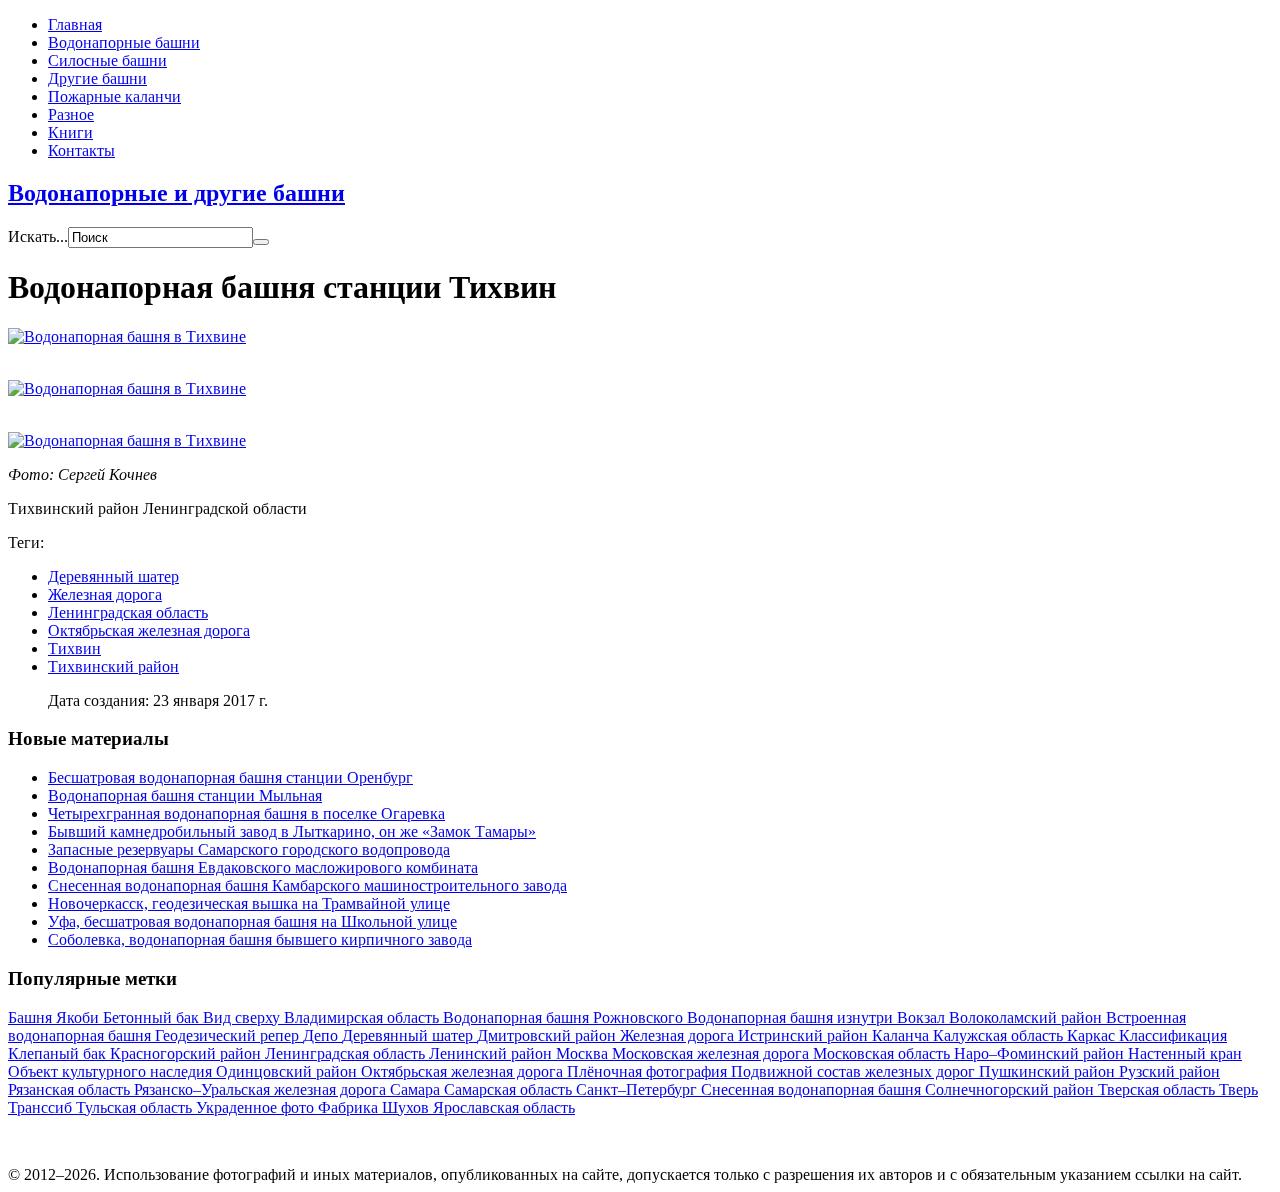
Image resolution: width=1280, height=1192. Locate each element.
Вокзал (923, 1017)
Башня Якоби (55, 1017)
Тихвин (74, 648)
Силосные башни (107, 60)
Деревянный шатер (113, 576)
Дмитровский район (548, 1035)
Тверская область (1158, 1089)
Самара (417, 1089)
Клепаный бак (59, 1053)
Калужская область (1000, 1035)
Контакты (81, 150)
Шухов (407, 1107)
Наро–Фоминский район (1041, 1053)
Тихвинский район (113, 666)
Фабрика (350, 1107)
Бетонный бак (153, 1017)
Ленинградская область (128, 612)
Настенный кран (1185, 1053)
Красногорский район (187, 1053)
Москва (584, 1053)
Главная (75, 24)
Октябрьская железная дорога (149, 630)
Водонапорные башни (124, 42)
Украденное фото (257, 1107)
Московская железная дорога (712, 1053)
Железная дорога (105, 594)
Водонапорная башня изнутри (792, 1017)
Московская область (883, 1053)
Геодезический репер (229, 1035)
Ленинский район (492, 1053)
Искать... (38, 236)
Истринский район (805, 1035)
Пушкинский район (1049, 1071)
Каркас (1093, 1035)
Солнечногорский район (1011, 1089)
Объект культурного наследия (112, 1071)
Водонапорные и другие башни (176, 193)
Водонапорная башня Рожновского (565, 1017)
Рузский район (1169, 1071)
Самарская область (510, 1089)
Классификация (1173, 1035)
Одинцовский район (288, 1071)
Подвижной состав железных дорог (855, 1071)
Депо (322, 1035)
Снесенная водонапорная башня (813, 1089)
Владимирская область (363, 1017)
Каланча (902, 1035)
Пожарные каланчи (114, 96)
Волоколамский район (1027, 1017)
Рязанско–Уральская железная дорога (262, 1089)
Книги (70, 132)
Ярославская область (504, 1107)
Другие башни (97, 78)
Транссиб (42, 1107)
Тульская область (136, 1107)
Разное (71, 114)
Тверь (1238, 1089)
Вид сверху (243, 1017)
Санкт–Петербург (638, 1089)
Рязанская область (71, 1089)
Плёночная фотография (649, 1071)
